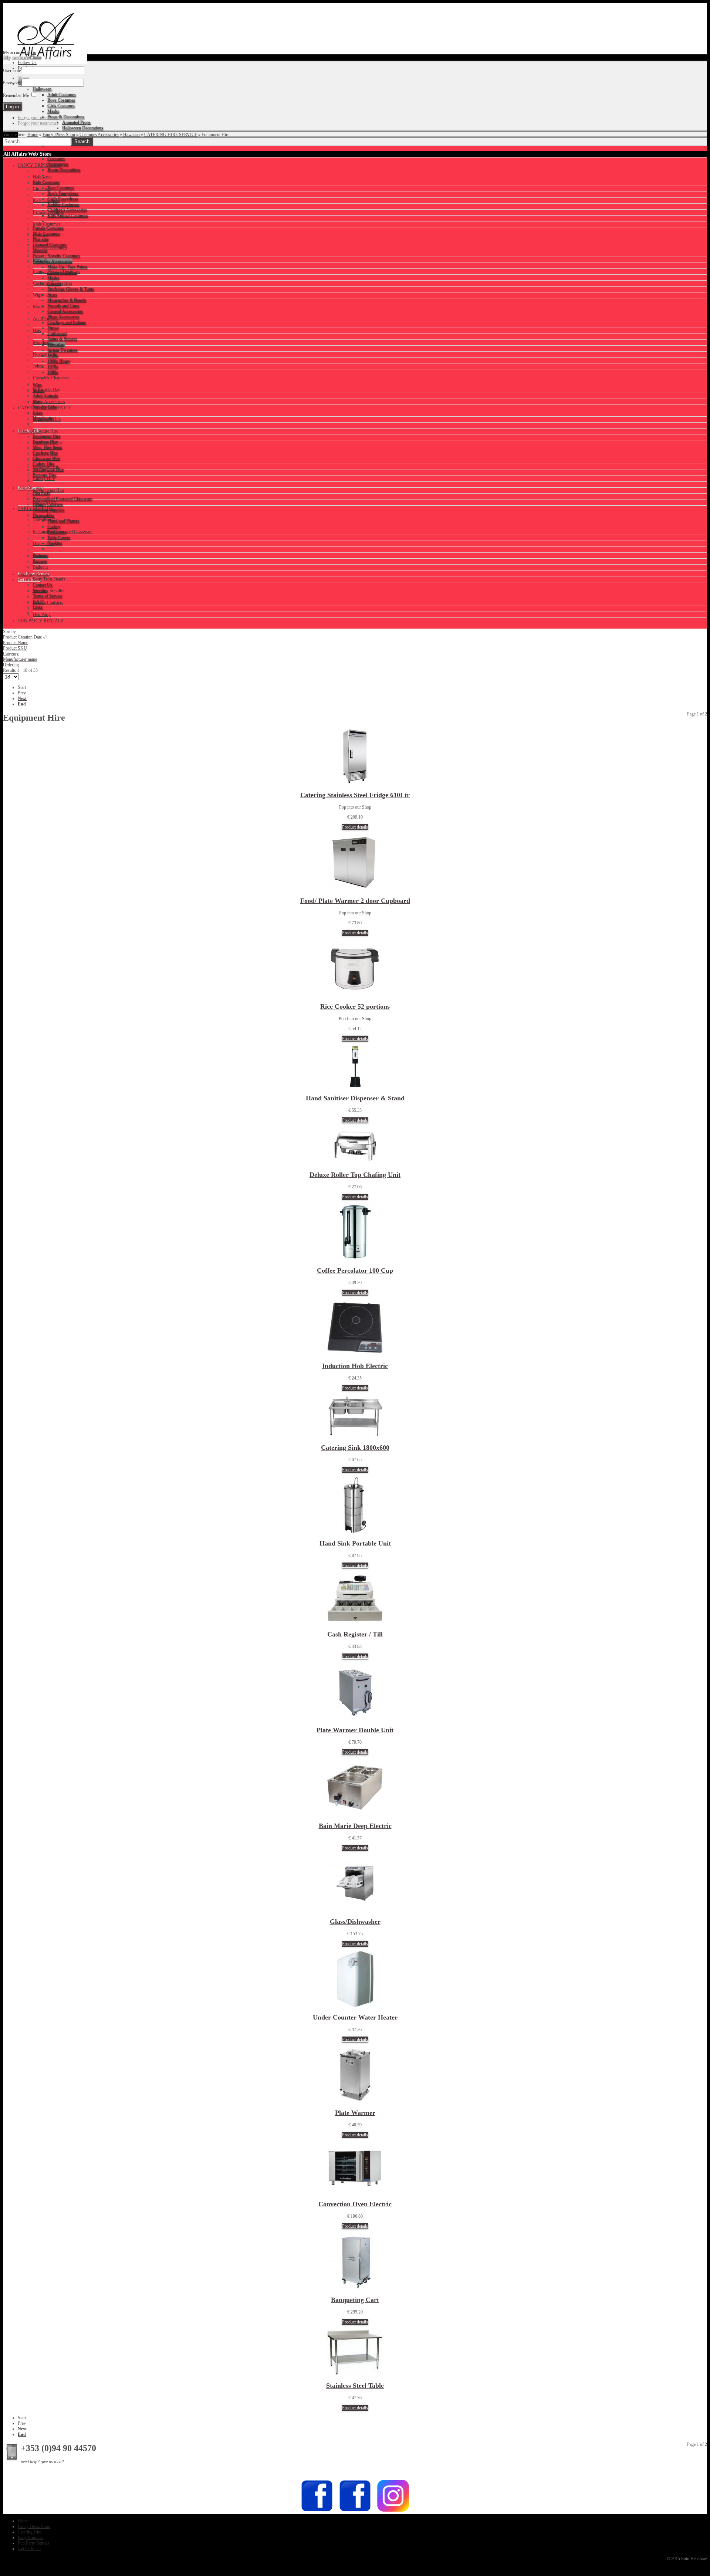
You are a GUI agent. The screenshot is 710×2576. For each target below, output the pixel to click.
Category (11, 654)
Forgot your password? (38, 118)
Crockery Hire (45, 455)
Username (12, 71)
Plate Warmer (355, 2113)
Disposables (44, 544)
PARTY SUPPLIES (36, 508)
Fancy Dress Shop (59, 135)
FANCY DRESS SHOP (40, 165)
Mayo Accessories (49, 402)
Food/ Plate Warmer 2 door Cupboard (355, 901)
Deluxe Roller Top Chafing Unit (355, 1175)
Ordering (11, 665)
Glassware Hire (47, 467)
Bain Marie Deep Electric (355, 1826)
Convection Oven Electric (355, 2204)
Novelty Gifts (45, 354)
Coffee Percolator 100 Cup (355, 1270)
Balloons (41, 567)
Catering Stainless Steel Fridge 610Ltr (355, 795)
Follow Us (27, 62)
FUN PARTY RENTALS (41, 621)
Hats (37, 331)
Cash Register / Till (355, 1634)
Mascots (40, 260)
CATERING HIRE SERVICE (171, 135)
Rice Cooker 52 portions (355, 1006)
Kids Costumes (46, 200)
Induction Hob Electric (355, 1366)
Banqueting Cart (355, 2300)
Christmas (42, 189)
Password (12, 83)
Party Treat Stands (49, 579)
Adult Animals (46, 319)
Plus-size (41, 236)
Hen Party (42, 615)
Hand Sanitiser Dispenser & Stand (355, 1098)
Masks (39, 307)
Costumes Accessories (99, 135)
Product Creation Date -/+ (26, 637)
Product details (355, 827)
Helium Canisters (48, 603)
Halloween (42, 177)
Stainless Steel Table (355, 2386)
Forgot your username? (38, 123)
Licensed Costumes (50, 248)
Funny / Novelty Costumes (57, 271)
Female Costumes (48, 212)
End (22, 704)
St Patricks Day (47, 390)
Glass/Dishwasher (355, 1922)
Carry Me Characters (51, 378)
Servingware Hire (48, 490)
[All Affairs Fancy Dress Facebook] (355, 2511)
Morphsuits (43, 342)
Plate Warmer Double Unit (355, 1730)
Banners (40, 555)
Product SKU (15, 648)
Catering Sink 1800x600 (355, 1448)
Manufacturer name (20, 659)
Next (22, 698)
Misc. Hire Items (48, 443)
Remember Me (16, 95)
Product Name (16, 643)
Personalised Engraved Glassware (63, 532)
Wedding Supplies (49, 591)
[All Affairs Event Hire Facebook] (317, 2511)
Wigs (38, 295)
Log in (31, 53)
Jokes (38, 366)
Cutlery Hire (44, 478)
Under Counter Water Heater (355, 2017)
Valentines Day (46, 520)
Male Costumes (47, 224)
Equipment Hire (47, 419)
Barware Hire (45, 502)
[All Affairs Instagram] (393, 2511)
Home (33, 135)
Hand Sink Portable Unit (355, 1543)
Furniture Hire (45, 431)
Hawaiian (131, 135)
